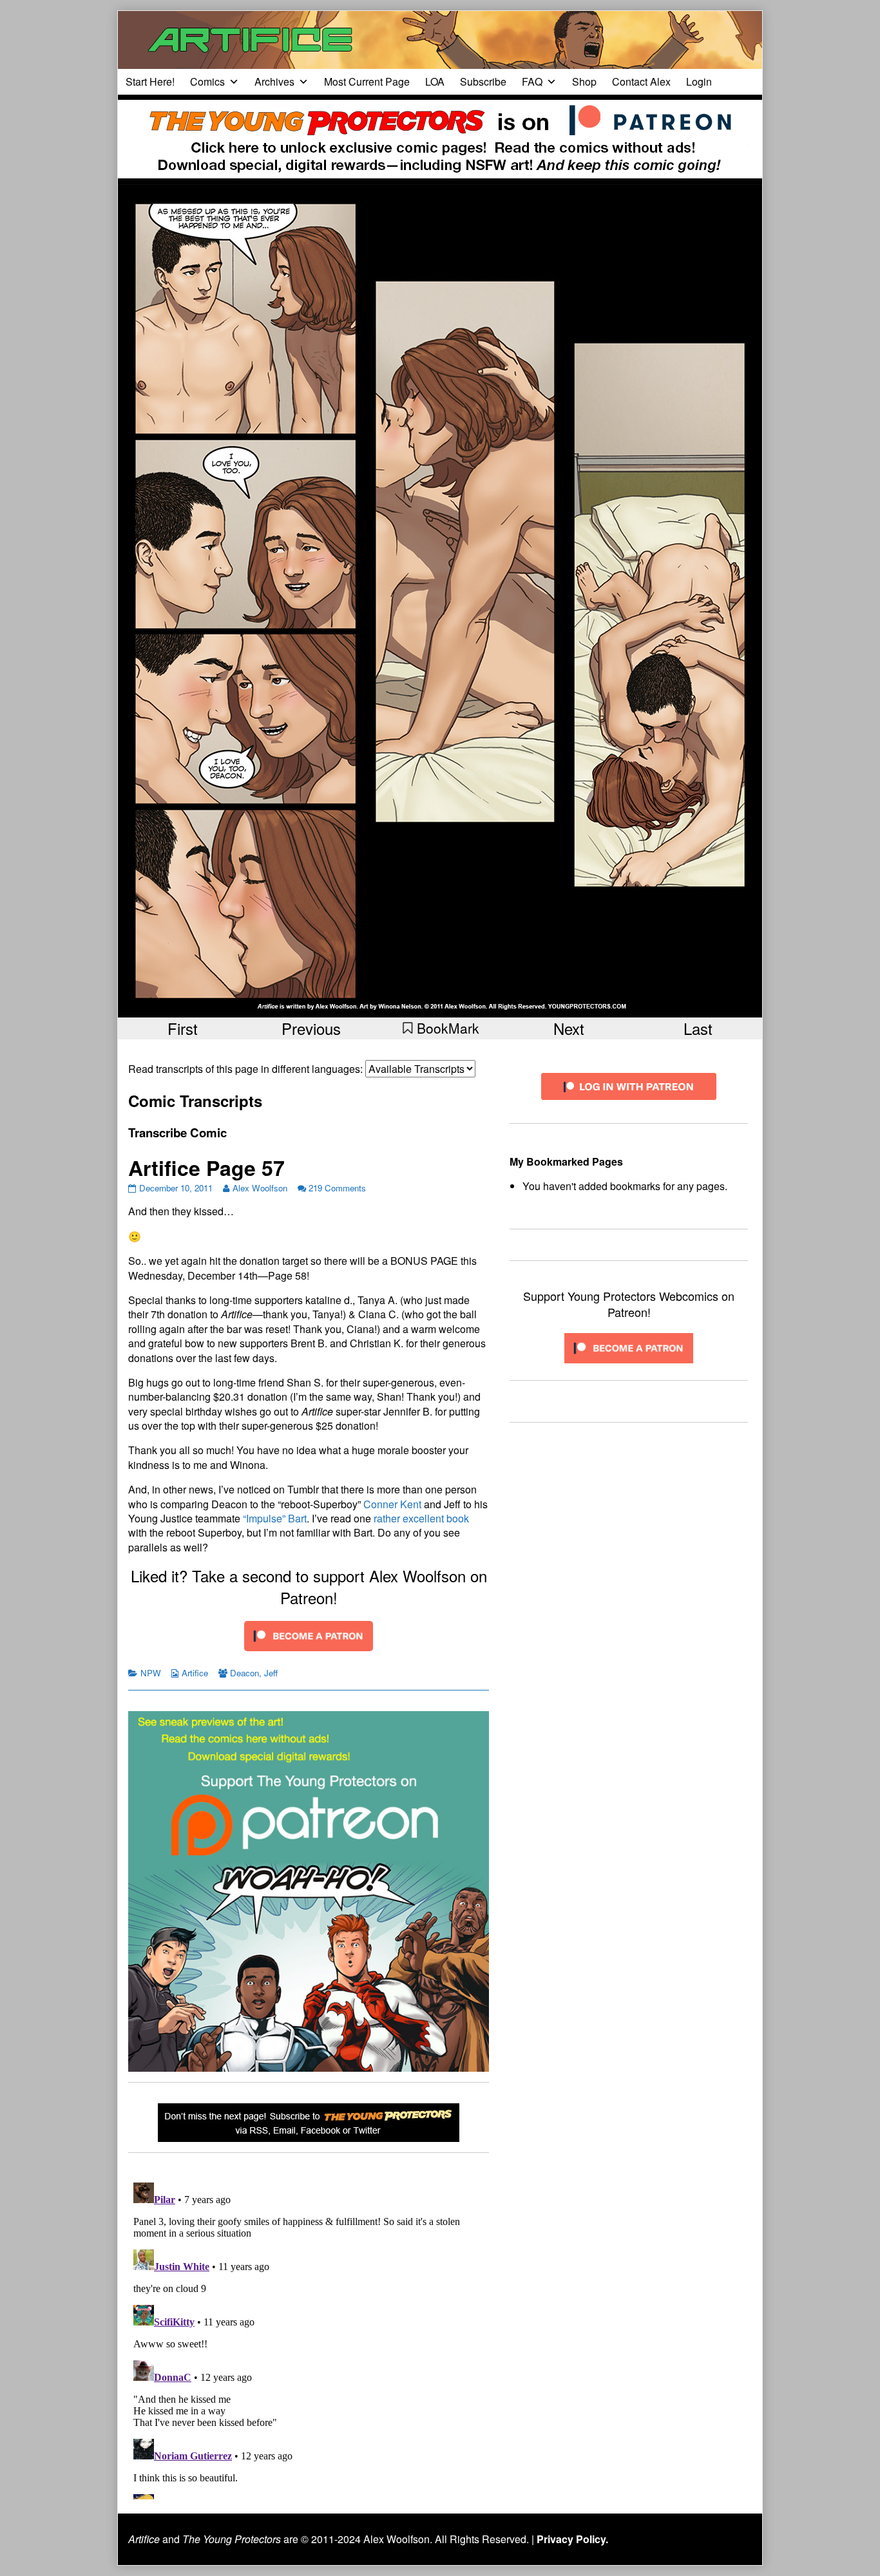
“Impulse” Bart (275, 1518)
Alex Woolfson (260, 1188)
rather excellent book (421, 1518)
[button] (440, 1028)
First (183, 1028)
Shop (584, 81)
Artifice (195, 1673)
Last (698, 1028)
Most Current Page (367, 81)
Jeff (271, 1673)
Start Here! (150, 81)
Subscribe (483, 81)
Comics (207, 81)
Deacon (244, 1673)
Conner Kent (392, 1504)
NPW (151, 1673)
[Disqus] (309, 2338)
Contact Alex (641, 81)
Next (569, 1028)
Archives (274, 81)
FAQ (532, 81)
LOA (435, 81)
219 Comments (337, 1188)
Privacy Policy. (572, 2539)
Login (699, 81)
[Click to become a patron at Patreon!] (309, 1635)
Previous (311, 1028)
